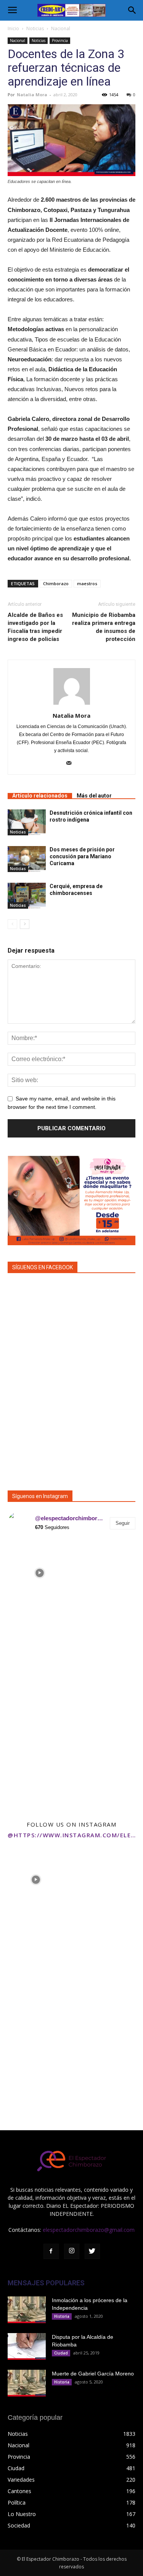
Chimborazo (56, 583)
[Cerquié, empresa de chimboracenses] (27, 896)
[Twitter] (92, 2251)
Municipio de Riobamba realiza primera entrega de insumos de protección (104, 627)
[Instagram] (72, 2251)
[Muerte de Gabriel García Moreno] (27, 2383)
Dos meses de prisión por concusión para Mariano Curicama (82, 856)
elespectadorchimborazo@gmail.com (89, 2230)
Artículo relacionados (40, 796)
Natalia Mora (32, 95)
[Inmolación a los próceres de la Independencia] (27, 2310)
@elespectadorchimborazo (70, 1518)
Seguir (123, 1523)
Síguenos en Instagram (40, 1496)
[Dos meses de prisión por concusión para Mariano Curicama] (27, 859)
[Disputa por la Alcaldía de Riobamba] (27, 2346)
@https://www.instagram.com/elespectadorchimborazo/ (71, 1835)
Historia (62, 2316)
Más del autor (94, 796)
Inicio (13, 28)
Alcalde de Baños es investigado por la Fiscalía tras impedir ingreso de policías (35, 627)
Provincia (60, 40)
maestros (87, 583)
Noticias (35, 28)
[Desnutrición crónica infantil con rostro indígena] (27, 823)
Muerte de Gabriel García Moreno (93, 2374)
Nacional (61, 28)
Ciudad (61, 2353)
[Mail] (71, 764)
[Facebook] (51, 2251)
